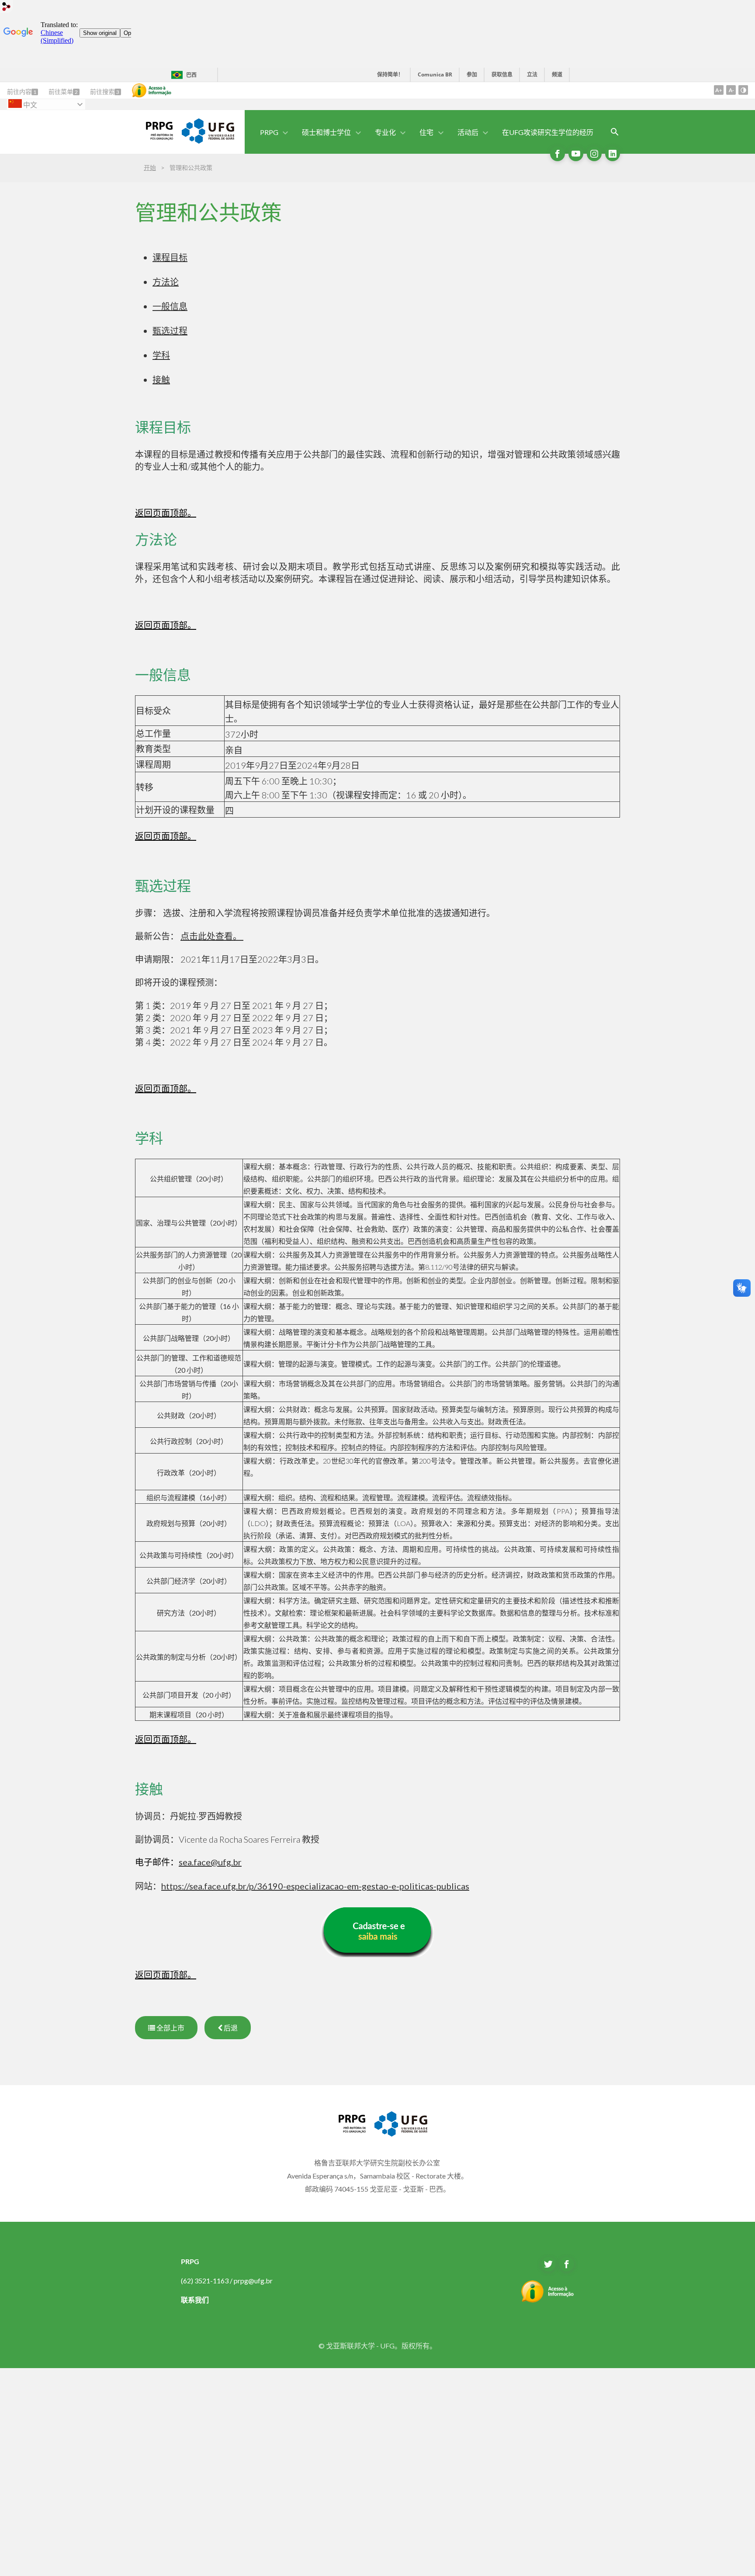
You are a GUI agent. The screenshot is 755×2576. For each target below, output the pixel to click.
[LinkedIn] (613, 154)
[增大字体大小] (719, 90)
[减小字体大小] (731, 90)
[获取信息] (152, 90)
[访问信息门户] (548, 2300)
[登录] (7, 8)
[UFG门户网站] (208, 141)
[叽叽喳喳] (548, 2264)
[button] (270, 132)
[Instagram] (594, 154)
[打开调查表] (615, 132)
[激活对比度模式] (743, 90)
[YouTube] (576, 154)
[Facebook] (558, 154)
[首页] (154, 137)
